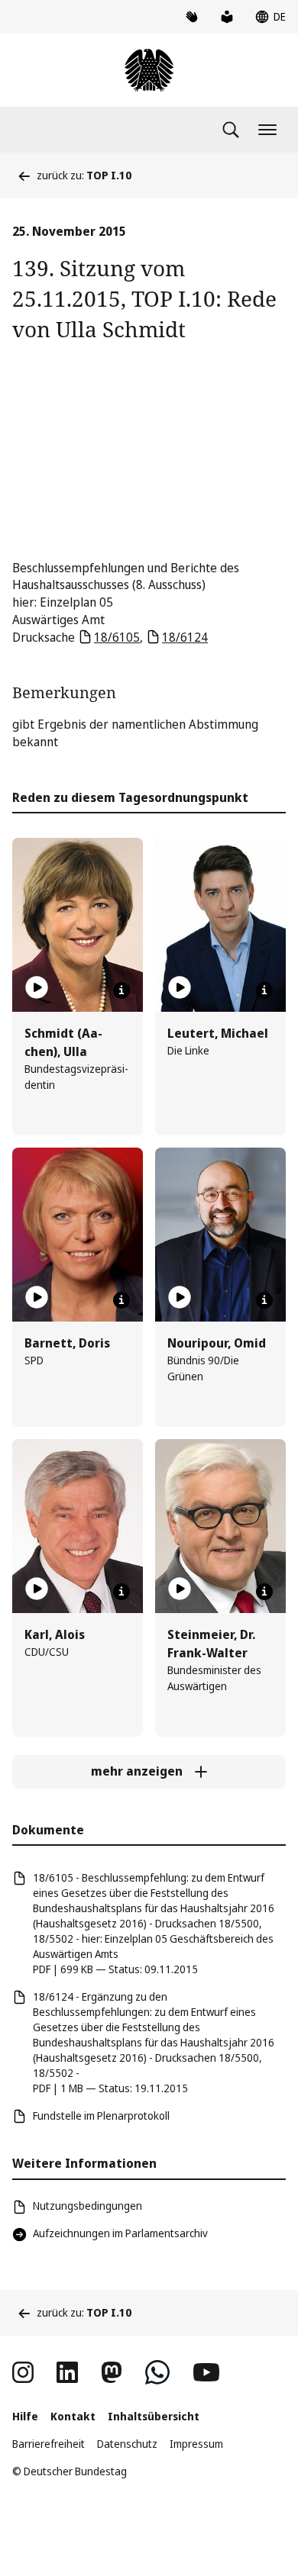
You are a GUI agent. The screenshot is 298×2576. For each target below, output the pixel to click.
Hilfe (25, 2416)
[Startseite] (149, 70)
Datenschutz (127, 2444)
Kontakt (73, 2416)
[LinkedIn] (67, 2372)
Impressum (196, 2444)
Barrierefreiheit (49, 2444)
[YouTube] (206, 2372)
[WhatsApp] (157, 2372)
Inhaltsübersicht (154, 2416)
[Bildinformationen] (121, 990)
